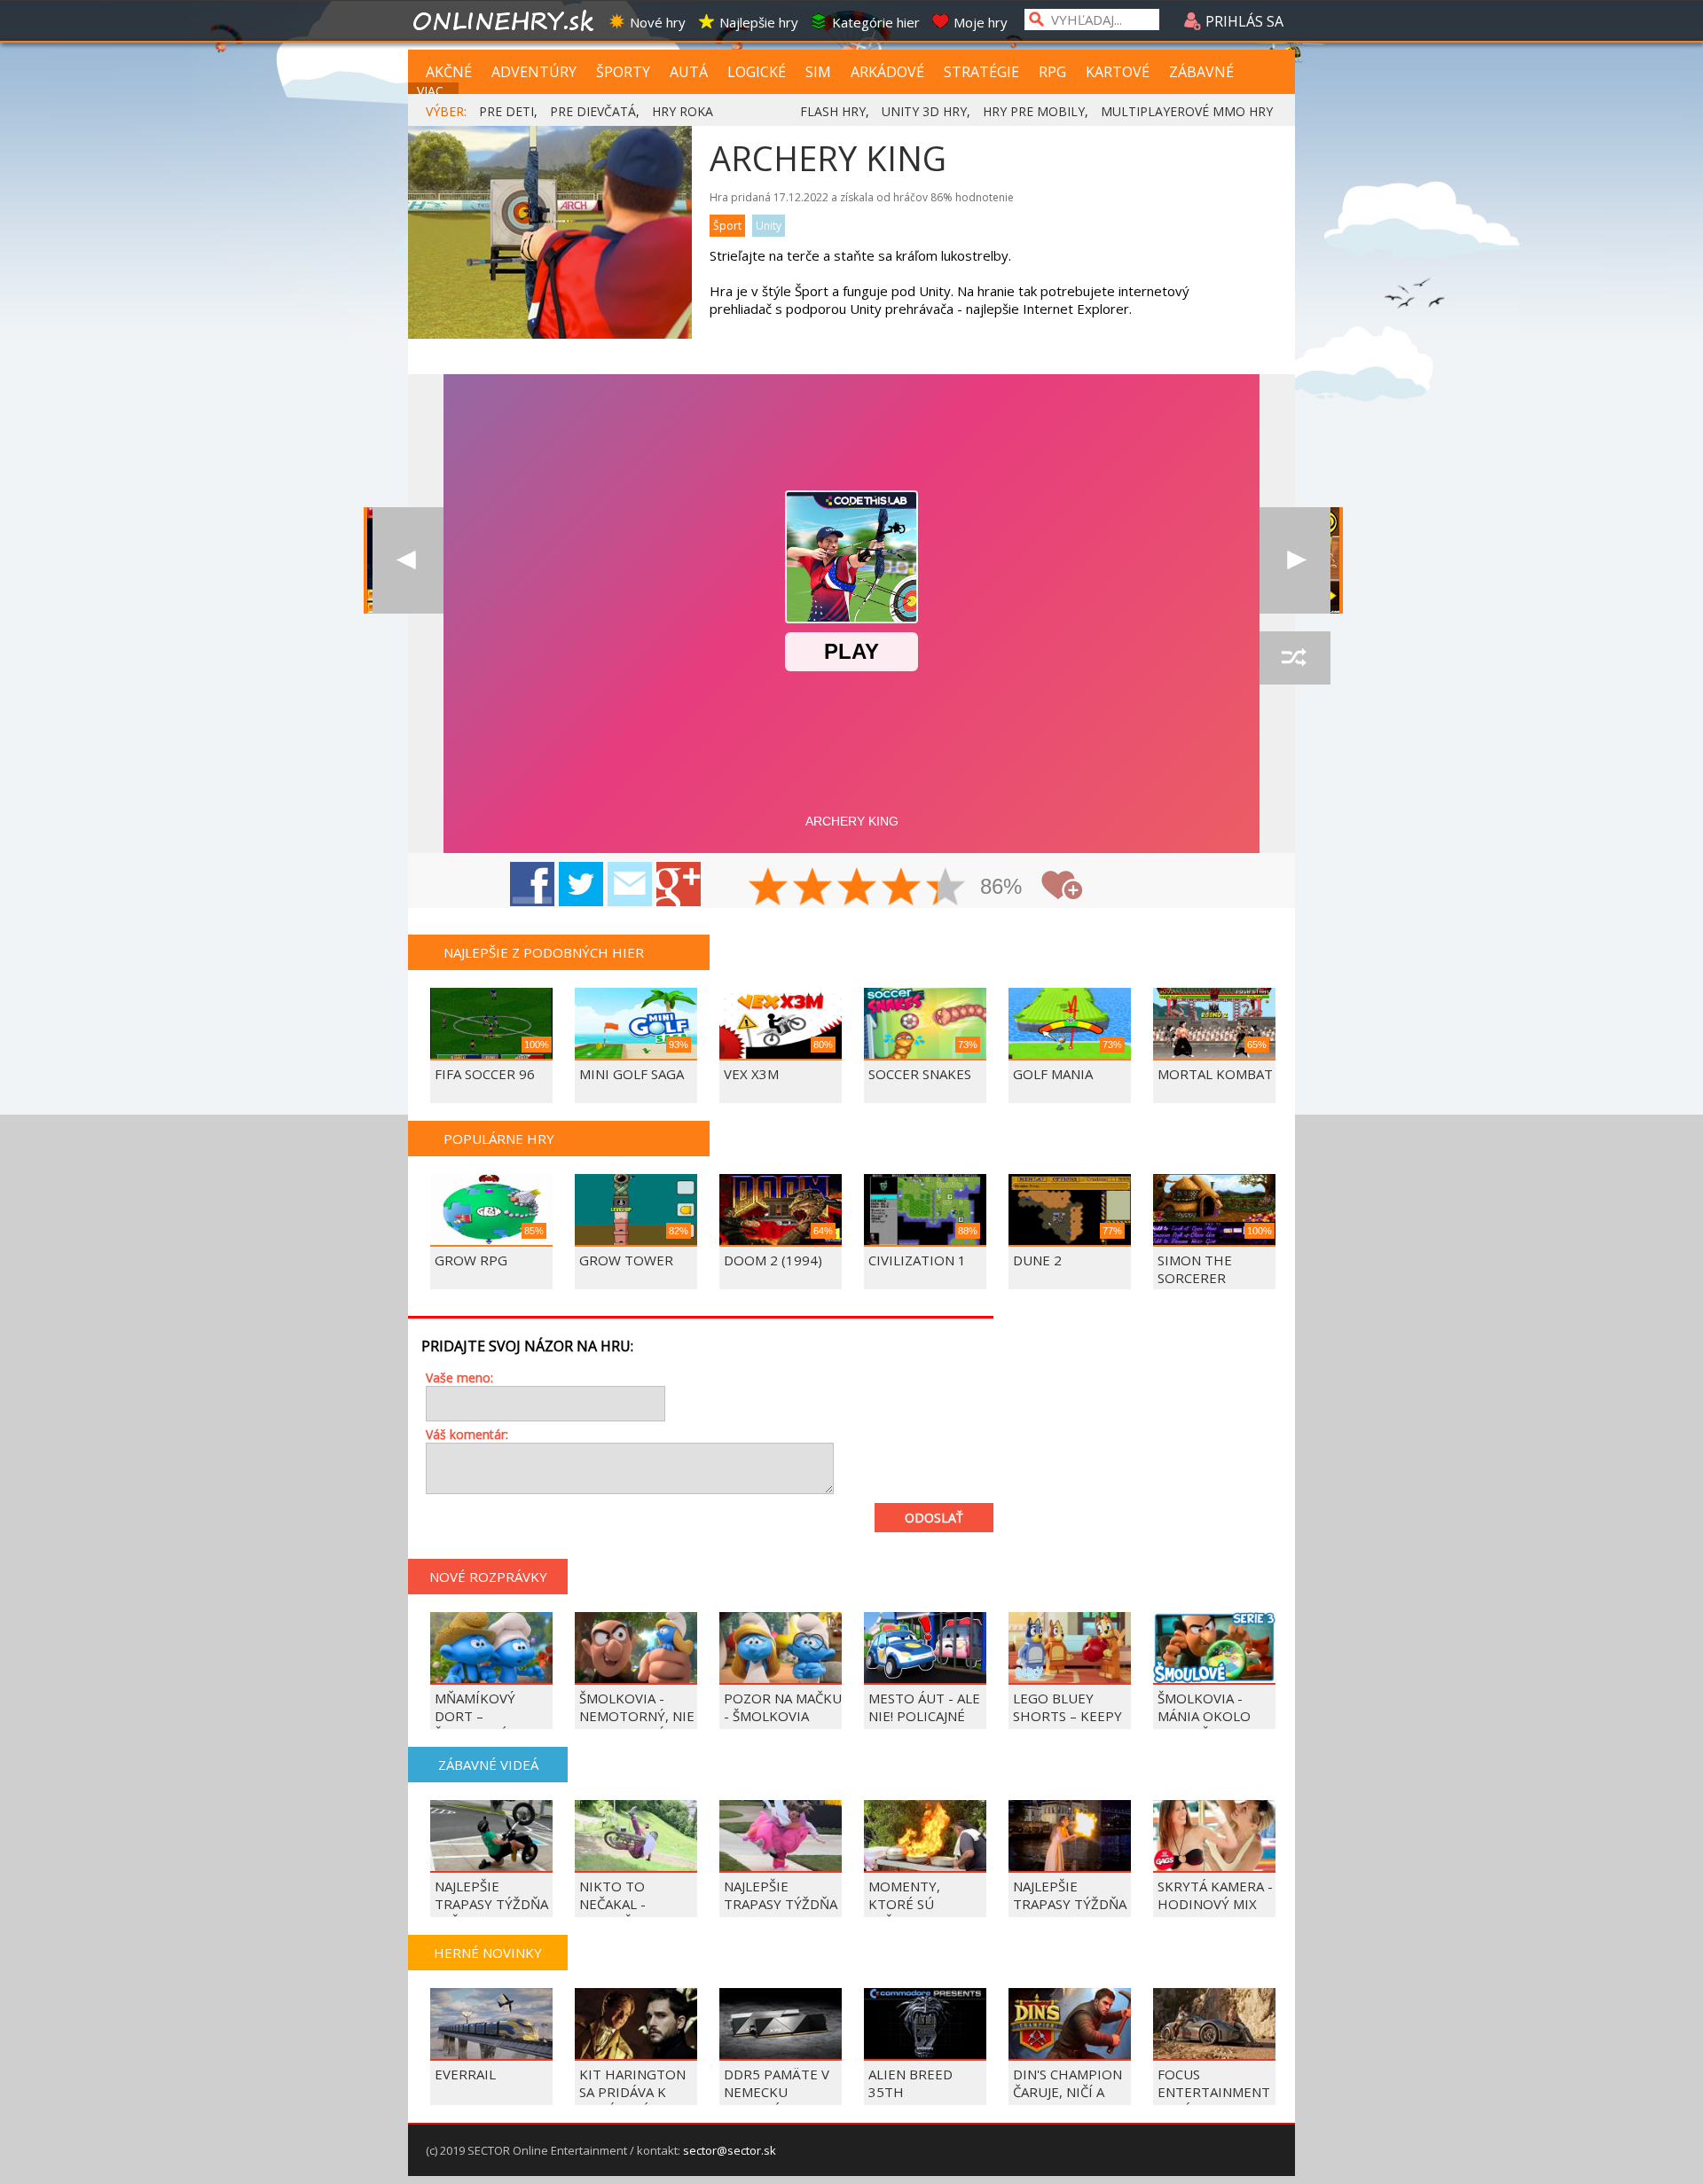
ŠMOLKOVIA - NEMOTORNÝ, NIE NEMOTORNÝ (637, 1716)
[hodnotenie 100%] (946, 888)
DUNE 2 (1037, 1260)
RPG (1052, 72)
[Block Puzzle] (408, 560)
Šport (727, 226)
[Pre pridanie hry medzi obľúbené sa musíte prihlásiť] (1062, 885)
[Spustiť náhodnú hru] (1295, 658)
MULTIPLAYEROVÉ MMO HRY (1187, 111)
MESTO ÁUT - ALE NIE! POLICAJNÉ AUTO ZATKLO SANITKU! (924, 1725)
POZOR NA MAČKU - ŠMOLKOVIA (783, 1707)
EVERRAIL (465, 2074)
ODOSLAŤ (934, 1518)
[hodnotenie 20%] (769, 888)
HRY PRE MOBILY (1034, 111)
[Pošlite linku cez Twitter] (581, 884)
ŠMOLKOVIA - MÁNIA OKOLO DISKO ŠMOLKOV (1212, 1716)
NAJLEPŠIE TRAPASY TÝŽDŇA (1070, 1895)
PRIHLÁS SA (1243, 21)
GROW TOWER (626, 1260)
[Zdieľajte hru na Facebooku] (532, 884)
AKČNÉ (449, 72)
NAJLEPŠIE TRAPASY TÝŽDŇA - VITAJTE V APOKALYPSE (781, 1913)
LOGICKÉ (757, 72)
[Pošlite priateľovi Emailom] (630, 884)
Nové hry (658, 22)
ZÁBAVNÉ (1201, 72)
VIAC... (434, 91)
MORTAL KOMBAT (1215, 1074)
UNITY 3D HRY (924, 111)
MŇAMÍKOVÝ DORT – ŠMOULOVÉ (475, 1716)
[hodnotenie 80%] (902, 888)
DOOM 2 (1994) (773, 1260)
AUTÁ (689, 72)
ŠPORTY (623, 72)
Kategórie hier (876, 22)
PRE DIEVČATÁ (593, 111)
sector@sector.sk (730, 2150)
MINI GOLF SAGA (632, 1074)
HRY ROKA (683, 111)
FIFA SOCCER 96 (485, 1074)
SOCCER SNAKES (920, 1074)
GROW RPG (471, 1260)
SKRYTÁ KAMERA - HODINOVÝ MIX (1215, 1895)
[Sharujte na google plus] (679, 884)
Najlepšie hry (759, 22)
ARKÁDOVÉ (887, 72)
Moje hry (981, 22)
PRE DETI (506, 111)
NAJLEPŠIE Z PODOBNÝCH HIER (544, 952)
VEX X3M (751, 1074)
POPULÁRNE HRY (499, 1139)
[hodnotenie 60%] (858, 888)
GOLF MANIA (1053, 1074)
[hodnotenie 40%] (813, 888)
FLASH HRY (833, 111)
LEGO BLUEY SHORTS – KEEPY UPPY (1067, 1716)
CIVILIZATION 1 (917, 1260)
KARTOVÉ (1118, 72)
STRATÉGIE (981, 72)
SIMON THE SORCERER (1195, 1269)
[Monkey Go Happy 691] (1295, 560)
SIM (818, 72)
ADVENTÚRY (534, 72)
